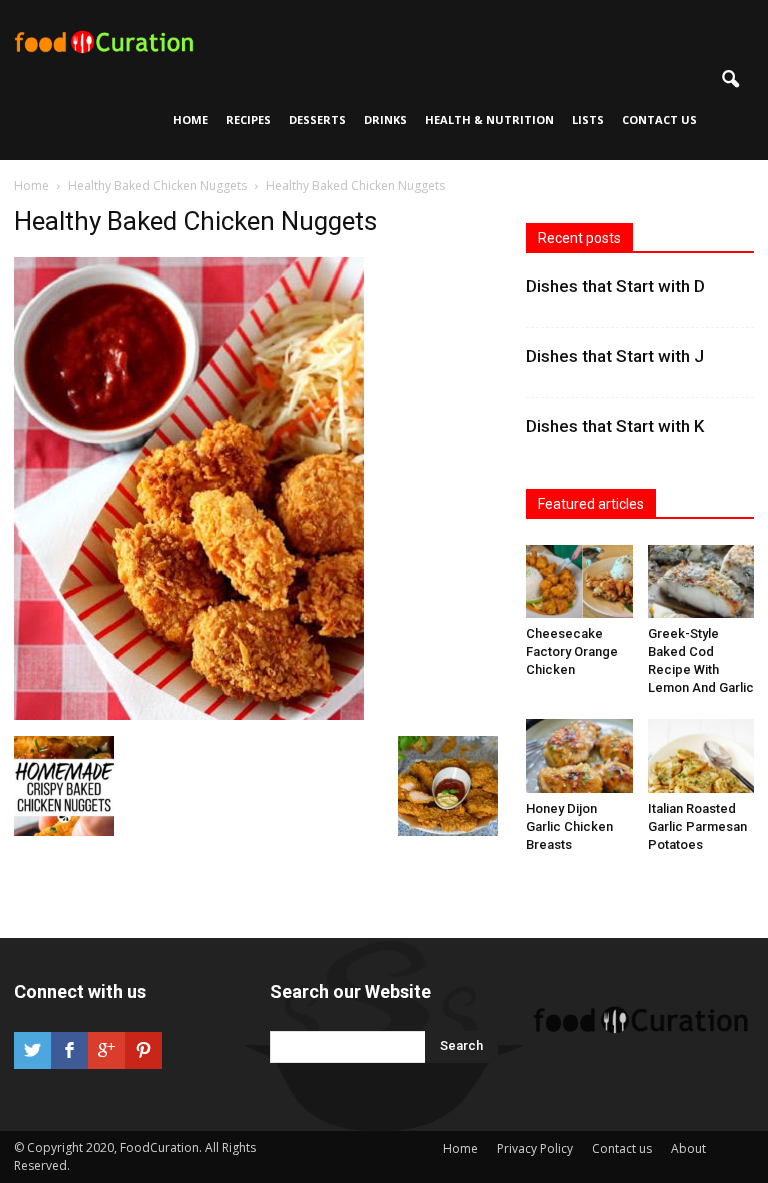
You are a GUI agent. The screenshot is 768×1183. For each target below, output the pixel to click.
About (688, 1148)
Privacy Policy (535, 1148)
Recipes (248, 119)
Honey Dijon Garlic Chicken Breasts (569, 826)
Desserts (317, 119)
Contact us (659, 119)
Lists (588, 119)
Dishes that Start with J (615, 356)
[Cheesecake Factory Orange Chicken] (579, 581)
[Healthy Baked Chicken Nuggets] (189, 715)
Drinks (385, 119)
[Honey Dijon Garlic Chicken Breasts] (579, 755)
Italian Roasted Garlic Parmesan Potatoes (697, 826)
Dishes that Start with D (615, 286)
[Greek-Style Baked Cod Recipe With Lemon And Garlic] (701, 581)
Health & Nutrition (489, 119)
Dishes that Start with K (615, 426)
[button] (730, 80)
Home (190, 119)
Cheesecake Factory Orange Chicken (572, 651)
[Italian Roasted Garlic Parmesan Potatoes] (701, 755)
